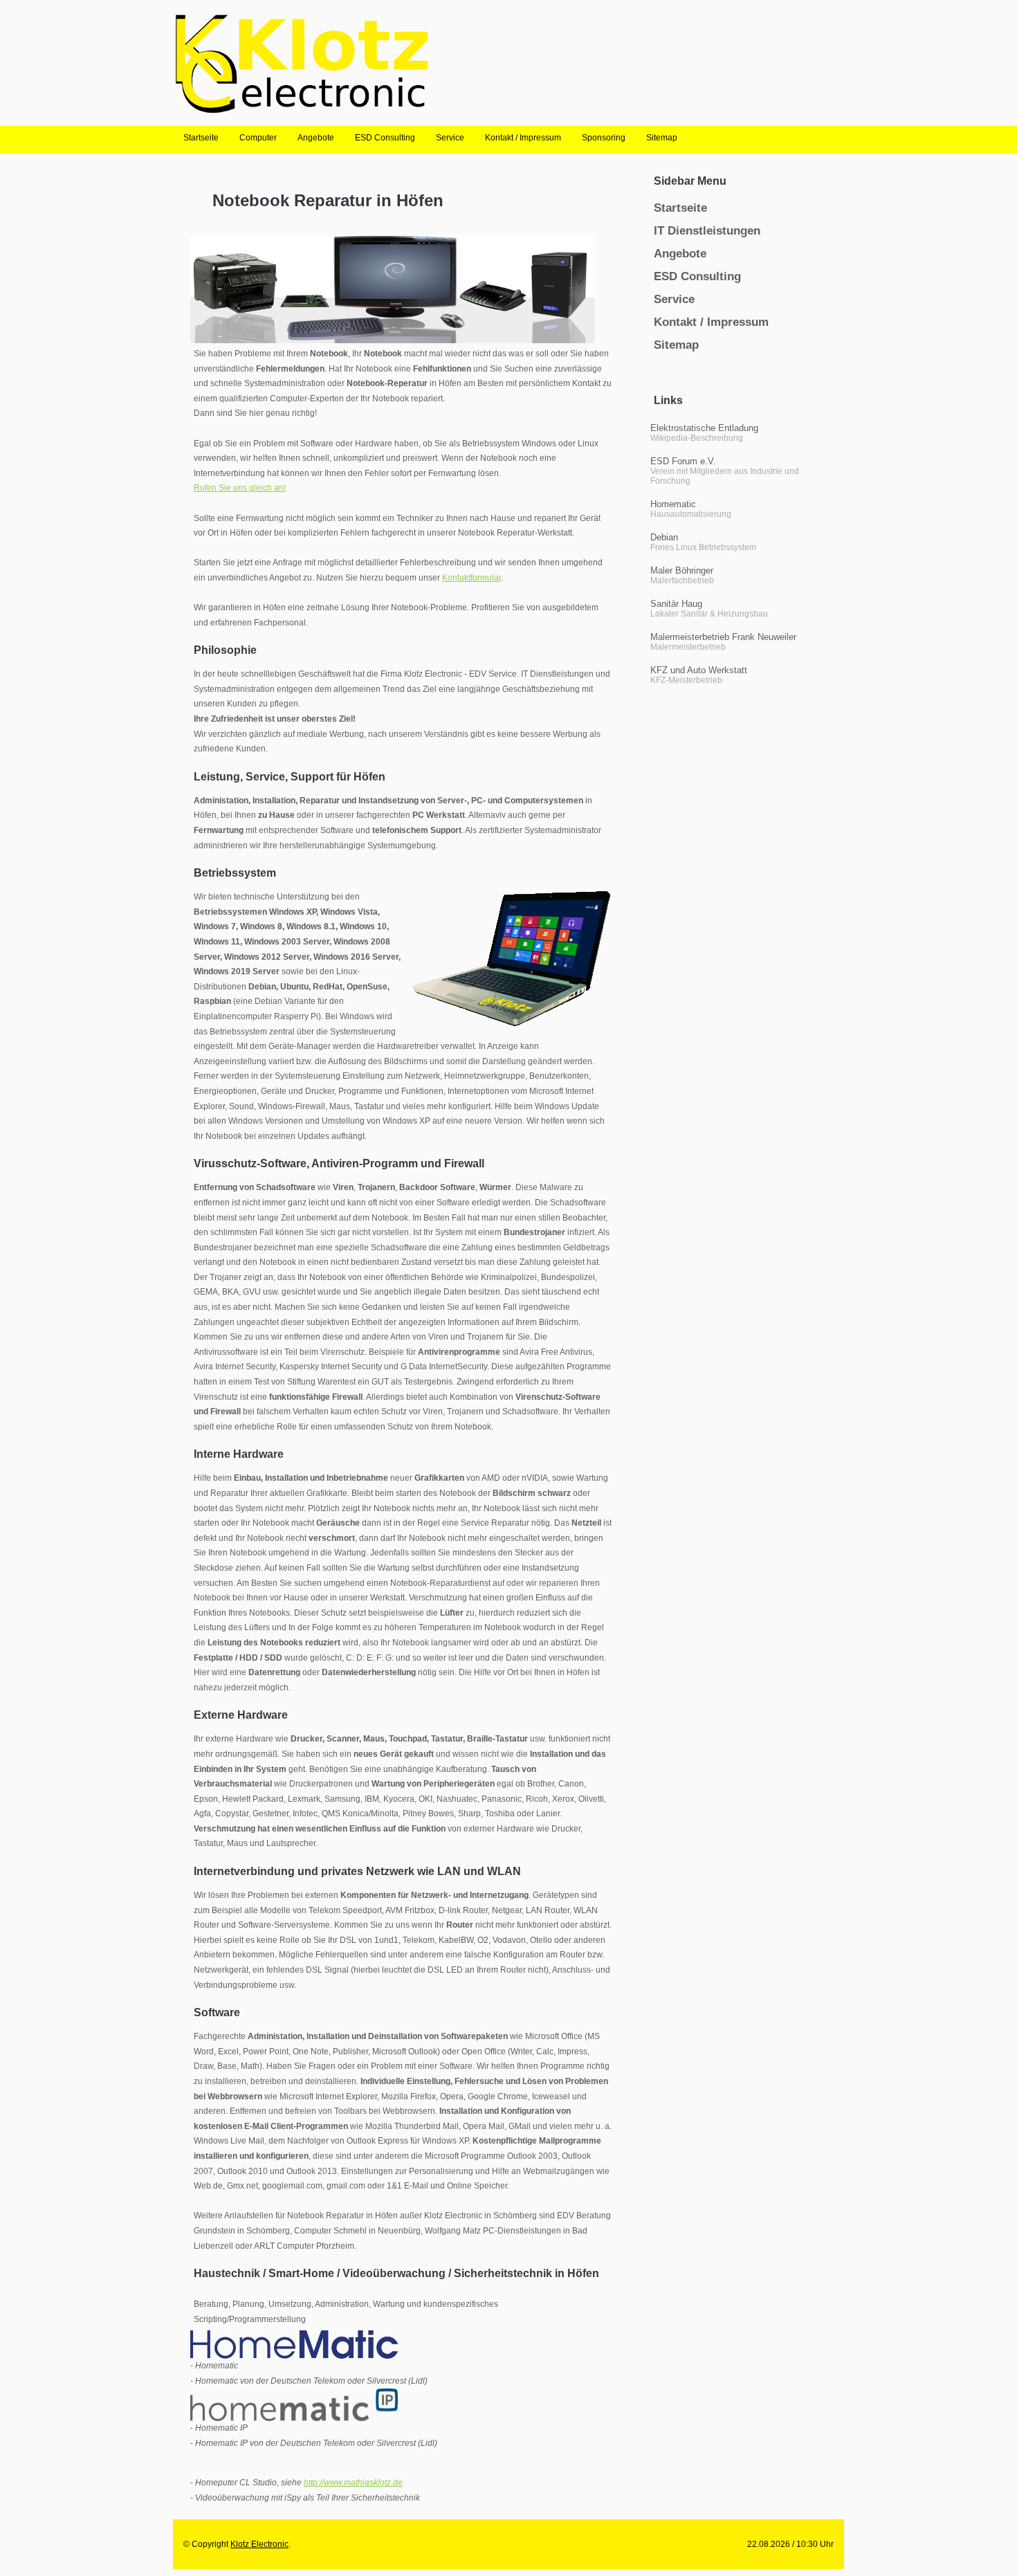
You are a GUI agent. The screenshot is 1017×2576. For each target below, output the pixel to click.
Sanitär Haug (676, 604)
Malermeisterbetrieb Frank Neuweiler (723, 637)
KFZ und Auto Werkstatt (699, 670)
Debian (664, 537)
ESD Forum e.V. (683, 461)
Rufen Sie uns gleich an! (240, 488)
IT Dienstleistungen (707, 231)
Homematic (673, 504)
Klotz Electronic (259, 2544)
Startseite (680, 208)
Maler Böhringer (682, 570)
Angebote (680, 254)
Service (674, 299)
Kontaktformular (471, 578)
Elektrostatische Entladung (704, 428)
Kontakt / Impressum (711, 322)
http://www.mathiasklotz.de (353, 2483)
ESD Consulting (697, 276)
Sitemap (676, 345)
